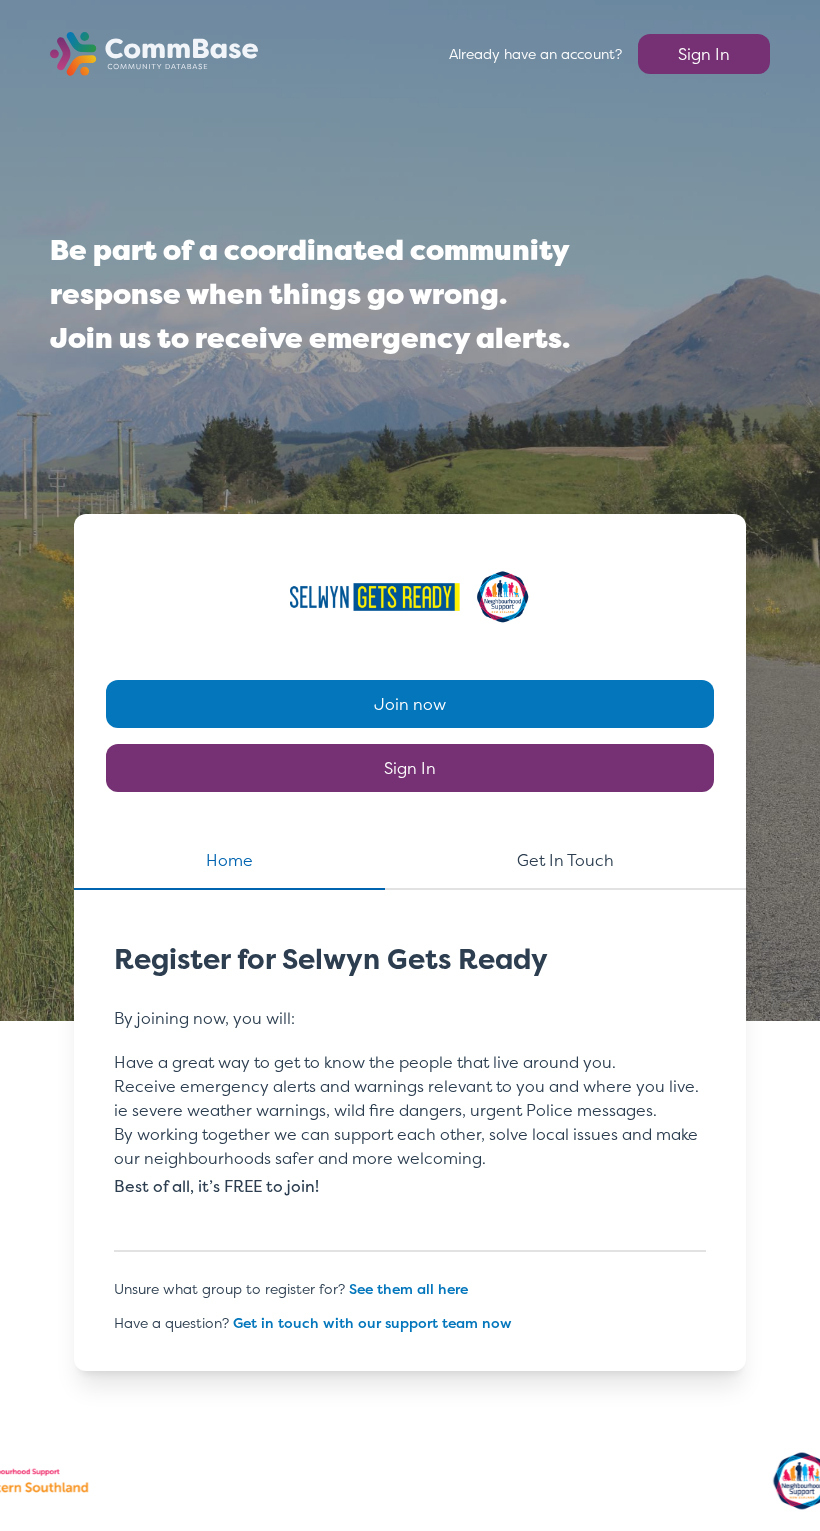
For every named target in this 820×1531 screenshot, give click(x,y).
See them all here (408, 1288)
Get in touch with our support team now (372, 1322)
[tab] (229, 869)
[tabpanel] (410, 1109)
